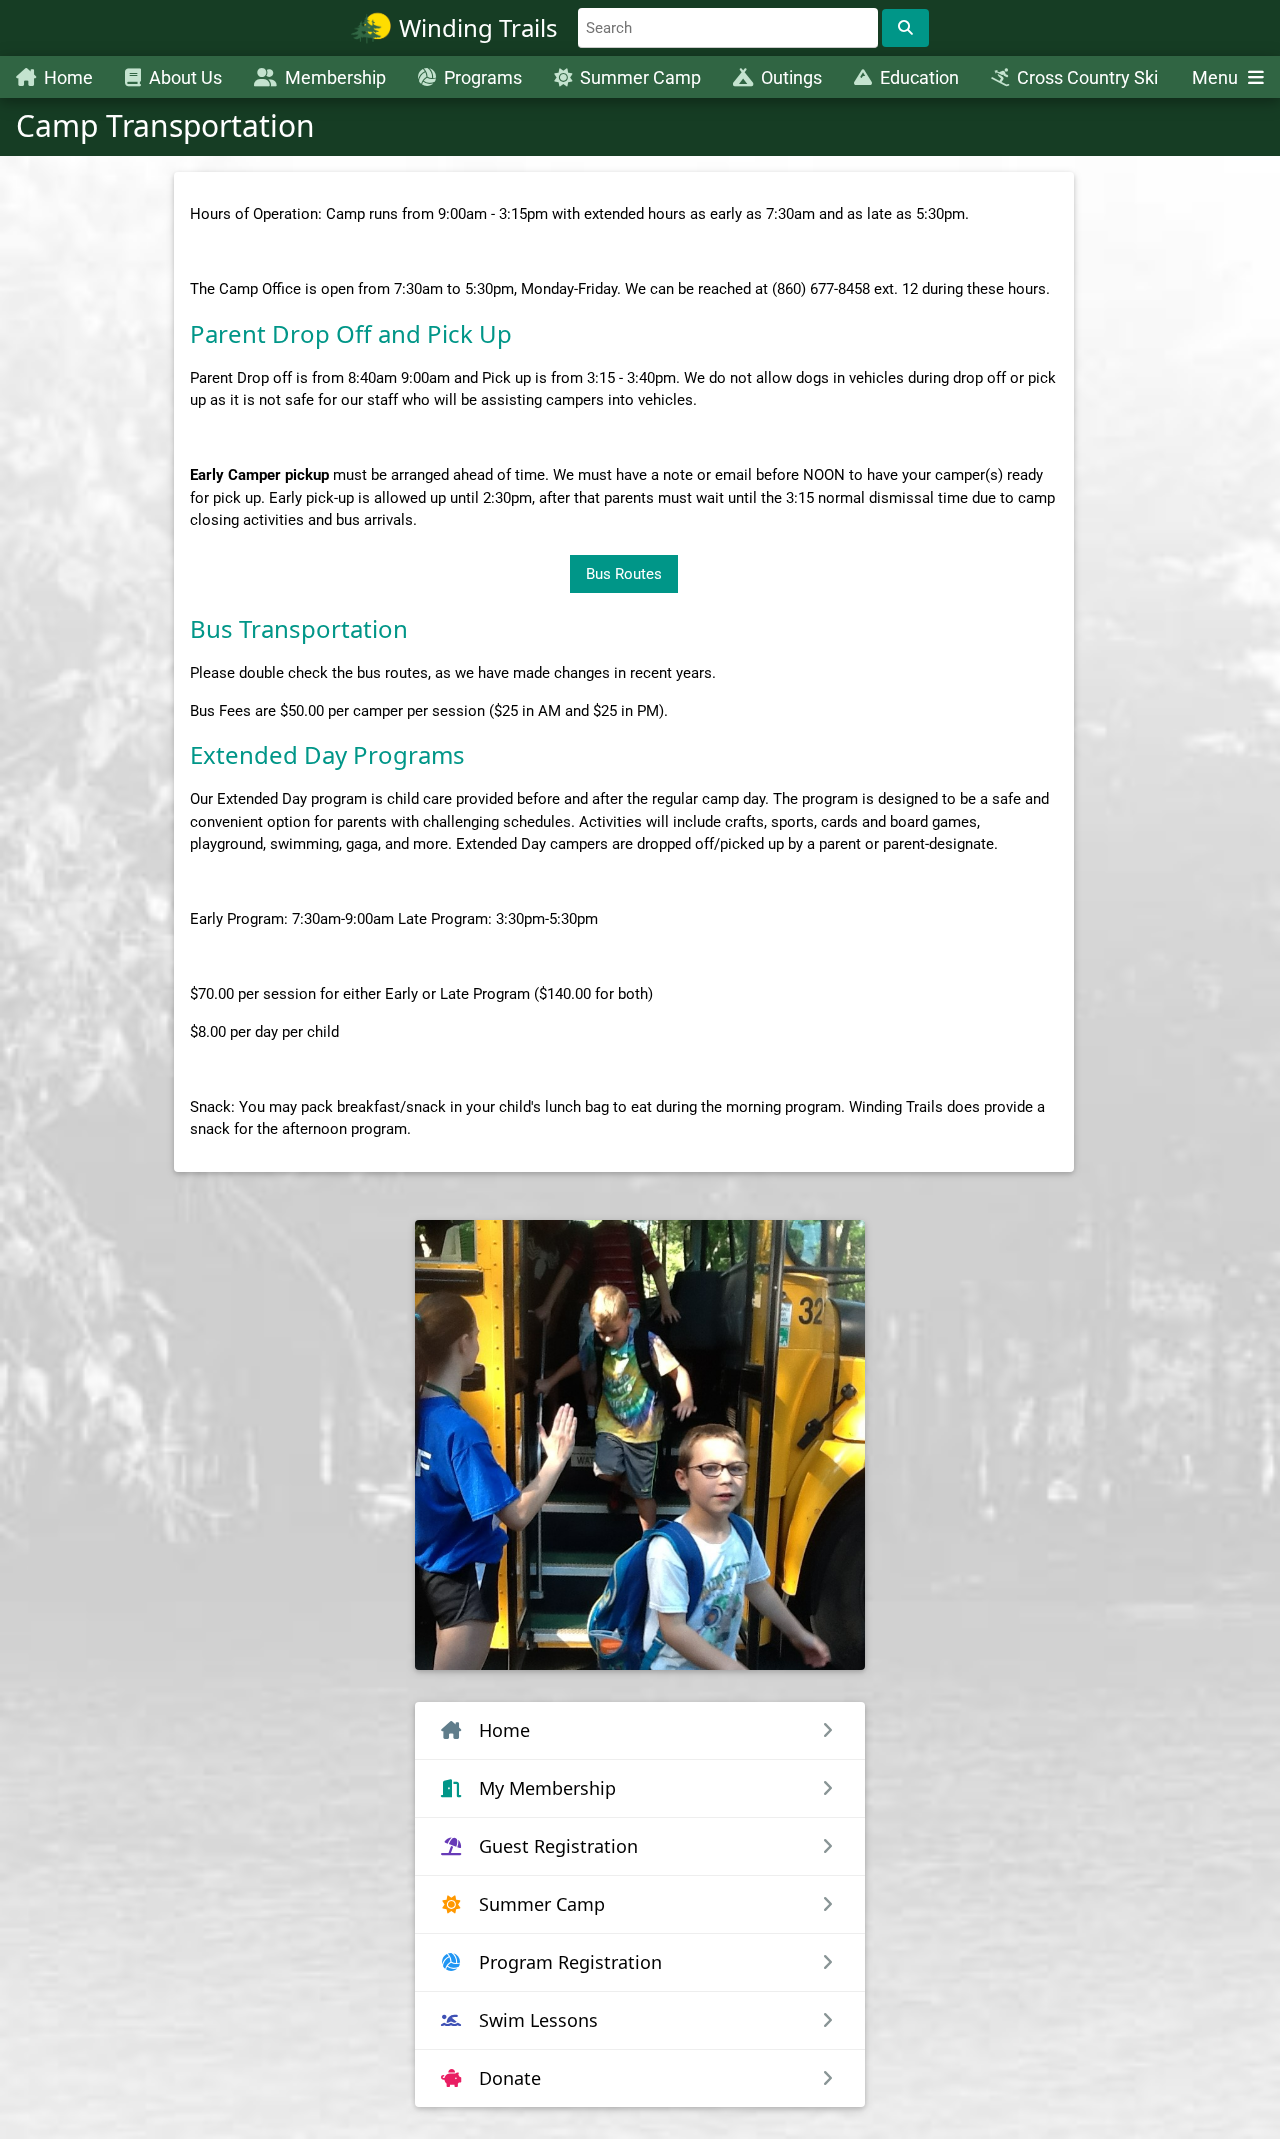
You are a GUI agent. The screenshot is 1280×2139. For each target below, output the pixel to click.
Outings (791, 77)
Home (68, 77)
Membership (335, 77)
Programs (483, 77)
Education (919, 77)
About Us (185, 77)
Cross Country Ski (1087, 77)
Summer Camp (640, 77)
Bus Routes (624, 574)
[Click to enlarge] (640, 1445)
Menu (1217, 77)
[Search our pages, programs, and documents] (905, 28)
